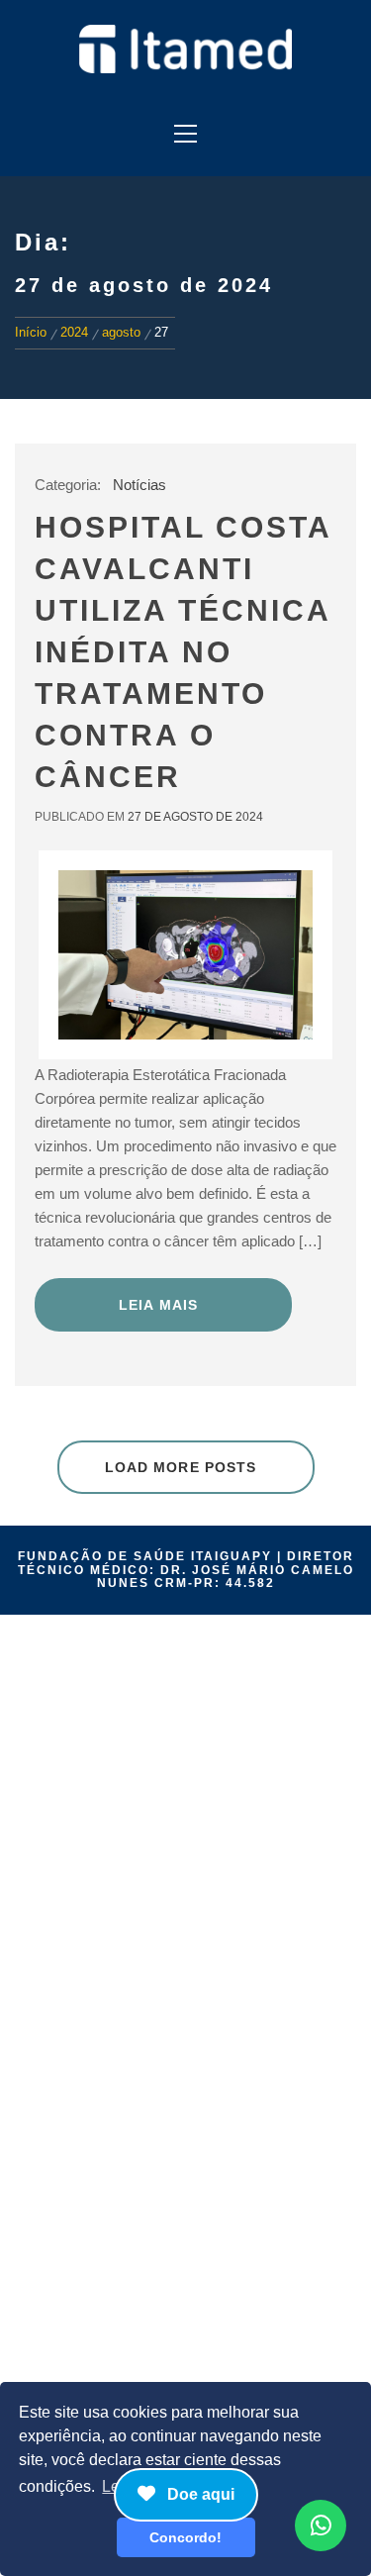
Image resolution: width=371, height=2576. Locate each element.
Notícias (139, 485)
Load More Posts (181, 1467)
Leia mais (158, 1305)
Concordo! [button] (185, 2537)
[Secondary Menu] (185, 128)
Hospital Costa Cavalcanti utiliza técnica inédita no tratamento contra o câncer (183, 652)
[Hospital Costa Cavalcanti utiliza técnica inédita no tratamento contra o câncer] (185, 955)
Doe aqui (199, 2494)
